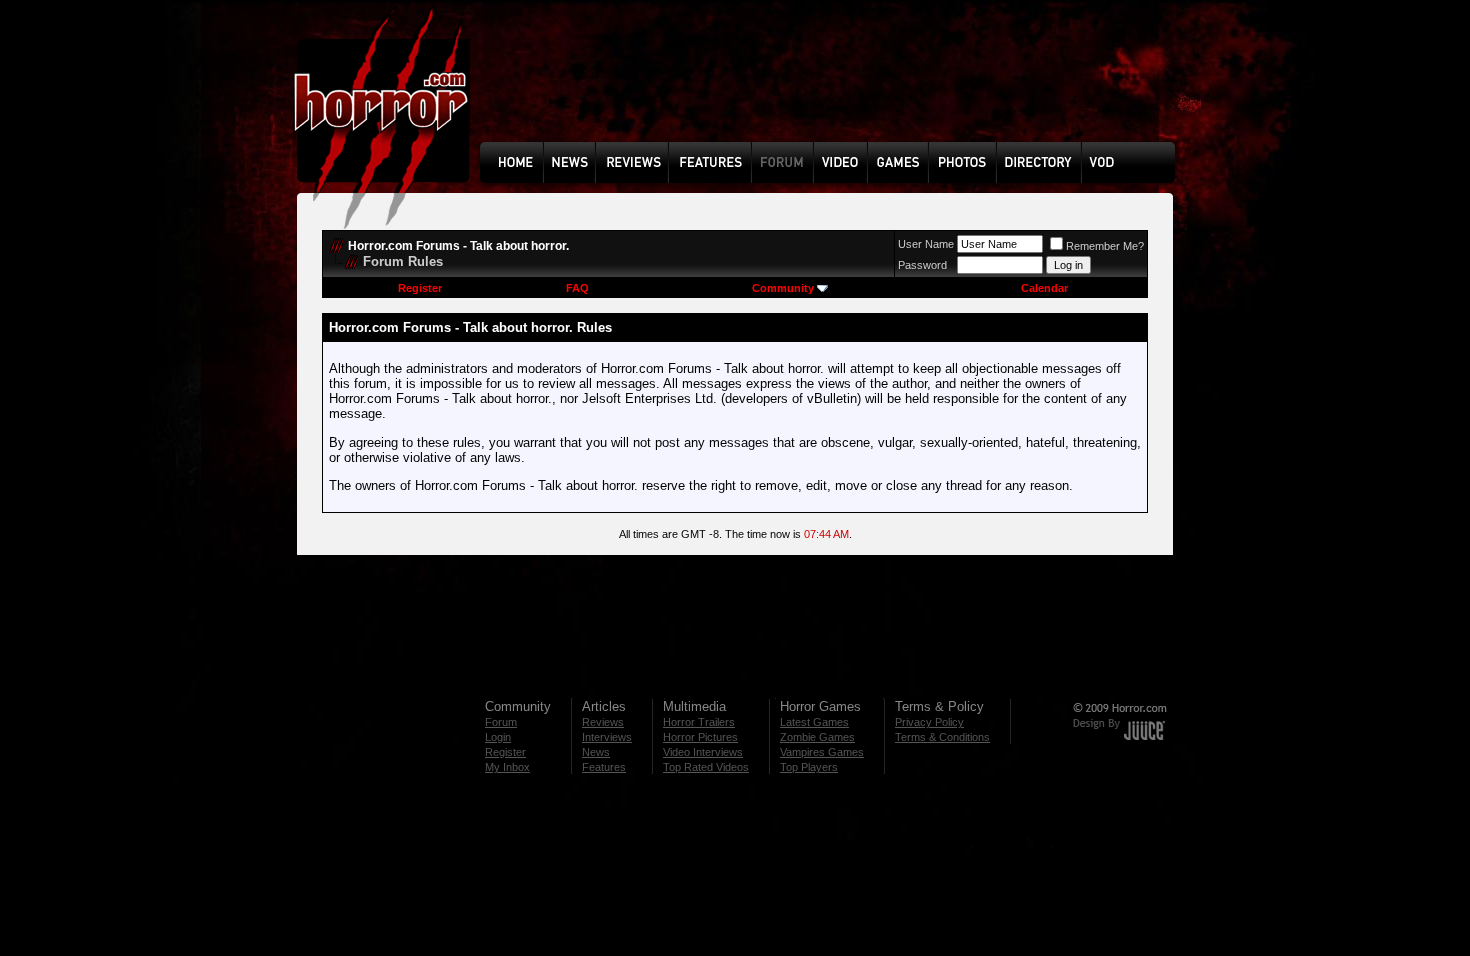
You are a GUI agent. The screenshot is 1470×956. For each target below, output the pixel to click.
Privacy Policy (929, 722)
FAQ (577, 288)
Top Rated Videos (706, 767)
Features (604, 767)
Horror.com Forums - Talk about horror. (458, 246)
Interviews (607, 737)
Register (420, 288)
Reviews (603, 722)
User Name (926, 244)
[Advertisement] (834, 86)
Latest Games (814, 722)
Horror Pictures (700, 737)
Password (922, 265)
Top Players (809, 767)
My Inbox (507, 767)
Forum (501, 722)
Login (498, 737)
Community (783, 288)
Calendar (1044, 288)
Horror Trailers (699, 722)
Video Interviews (703, 752)
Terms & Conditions (942, 737)
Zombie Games (817, 737)
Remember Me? (1105, 246)
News (596, 752)
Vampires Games (822, 752)
